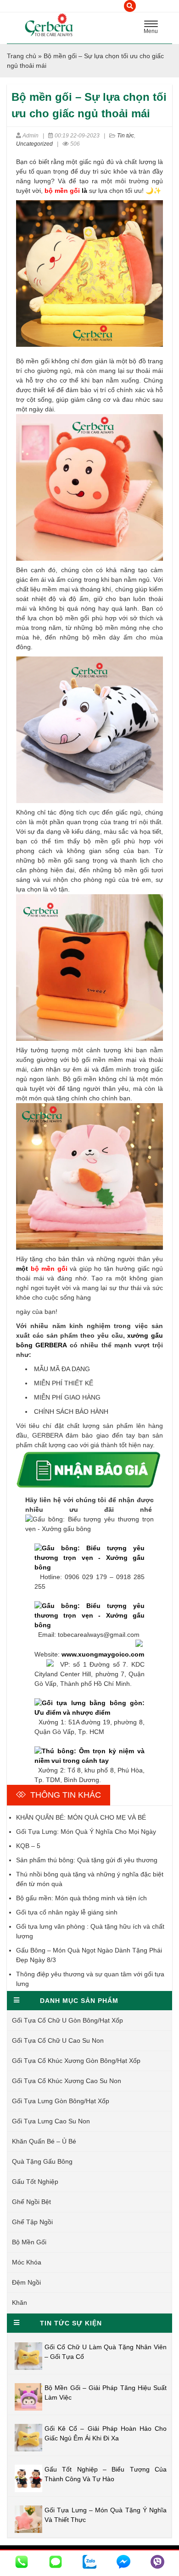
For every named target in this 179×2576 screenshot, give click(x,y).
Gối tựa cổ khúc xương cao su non (67, 2081)
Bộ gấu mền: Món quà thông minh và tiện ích (81, 1898)
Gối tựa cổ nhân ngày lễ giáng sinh (67, 1912)
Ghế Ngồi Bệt (31, 2202)
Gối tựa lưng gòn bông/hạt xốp (61, 2101)
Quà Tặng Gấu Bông (42, 2161)
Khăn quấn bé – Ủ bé (44, 2141)
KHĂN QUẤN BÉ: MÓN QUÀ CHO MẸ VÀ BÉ (81, 1817)
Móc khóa (27, 2262)
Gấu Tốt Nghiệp (35, 2182)
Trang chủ (22, 56)
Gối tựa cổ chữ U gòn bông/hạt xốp (67, 2020)
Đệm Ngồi (26, 2282)
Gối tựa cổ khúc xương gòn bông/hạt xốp (76, 2061)
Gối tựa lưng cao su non (51, 2121)
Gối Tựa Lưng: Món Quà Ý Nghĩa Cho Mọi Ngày (86, 1832)
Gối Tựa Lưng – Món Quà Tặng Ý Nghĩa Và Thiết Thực (106, 2515)
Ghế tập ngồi (32, 2222)
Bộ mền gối (29, 2242)
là (66, 191)
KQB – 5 (28, 1846)
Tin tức (126, 136)
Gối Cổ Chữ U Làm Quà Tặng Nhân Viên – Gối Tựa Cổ (106, 2352)
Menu (153, 28)
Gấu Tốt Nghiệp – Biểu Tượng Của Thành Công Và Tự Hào (106, 2474)
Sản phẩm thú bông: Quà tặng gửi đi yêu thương (87, 1860)
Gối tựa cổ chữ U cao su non (58, 2040)
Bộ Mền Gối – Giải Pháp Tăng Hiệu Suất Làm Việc (106, 2393)
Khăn (20, 2303)
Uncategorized (34, 144)
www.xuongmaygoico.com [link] (103, 1654)
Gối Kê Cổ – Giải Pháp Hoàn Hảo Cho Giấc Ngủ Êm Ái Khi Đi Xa (106, 2433)
